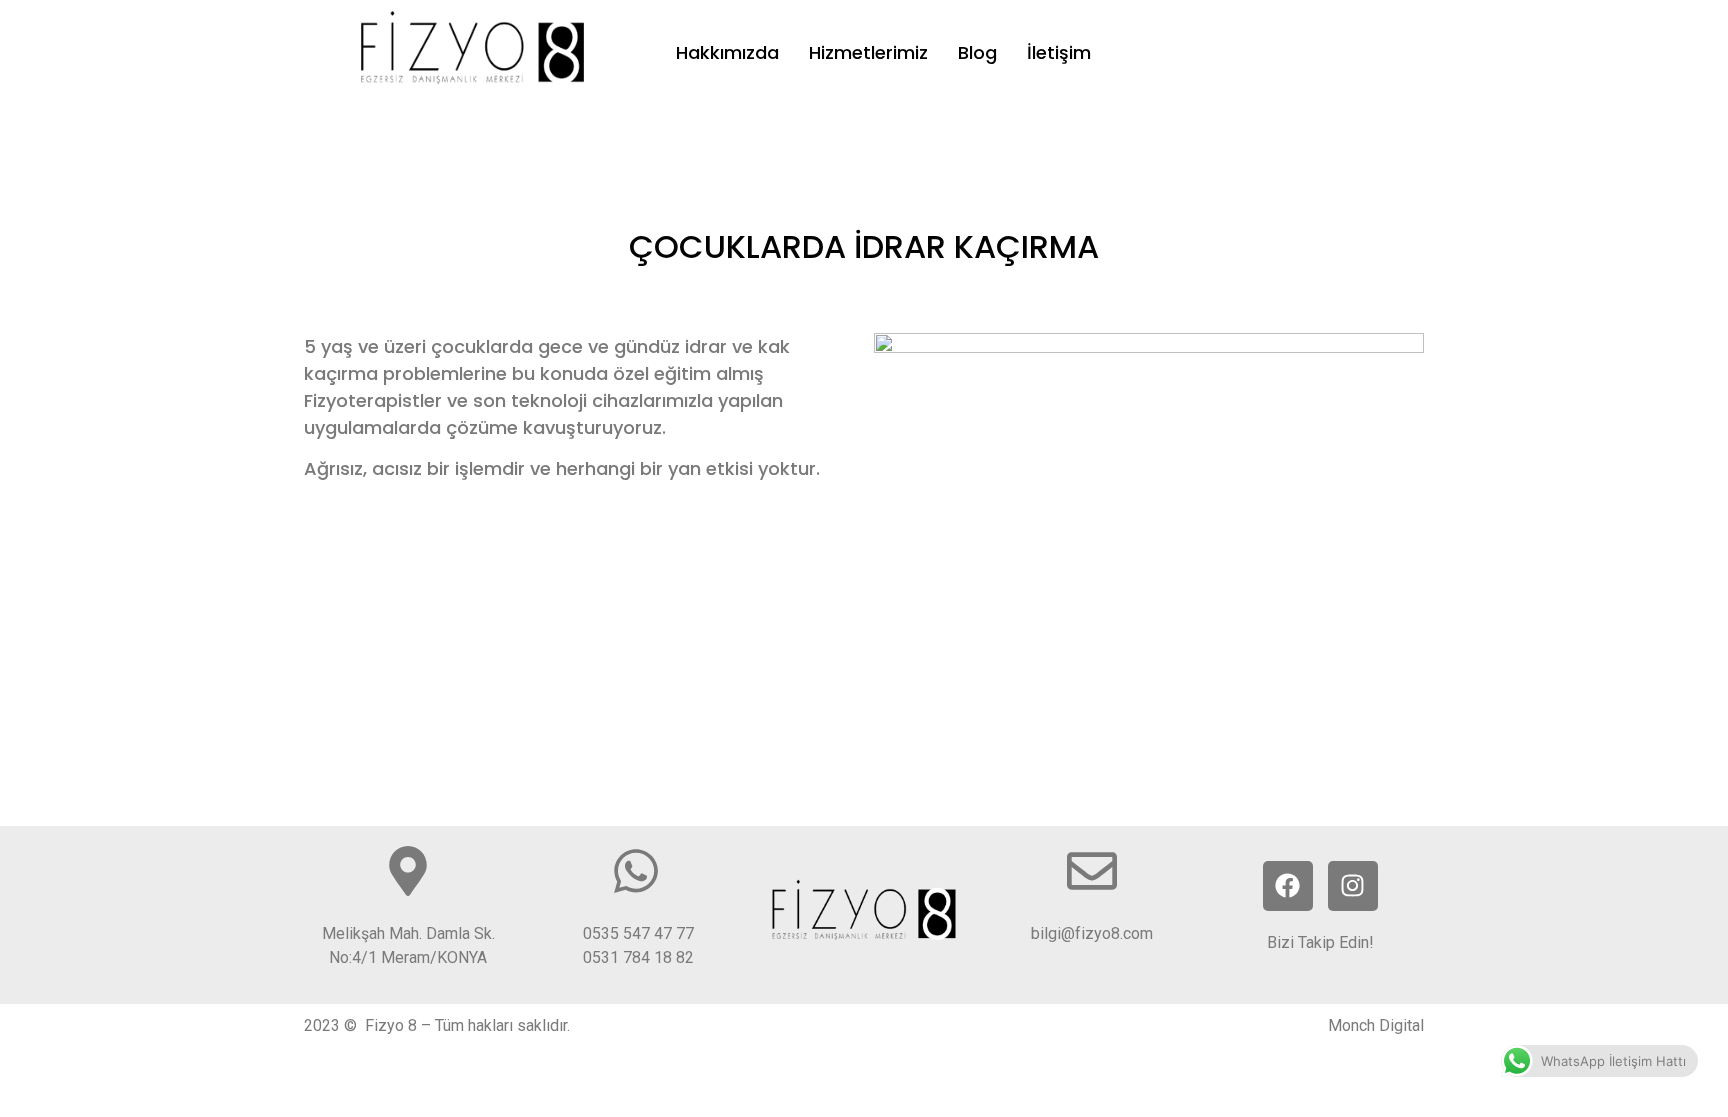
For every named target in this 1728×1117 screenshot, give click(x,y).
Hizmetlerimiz (868, 52)
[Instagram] (1353, 886)
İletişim (1059, 52)
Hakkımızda (727, 52)
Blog (977, 52)
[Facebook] (1288, 886)
